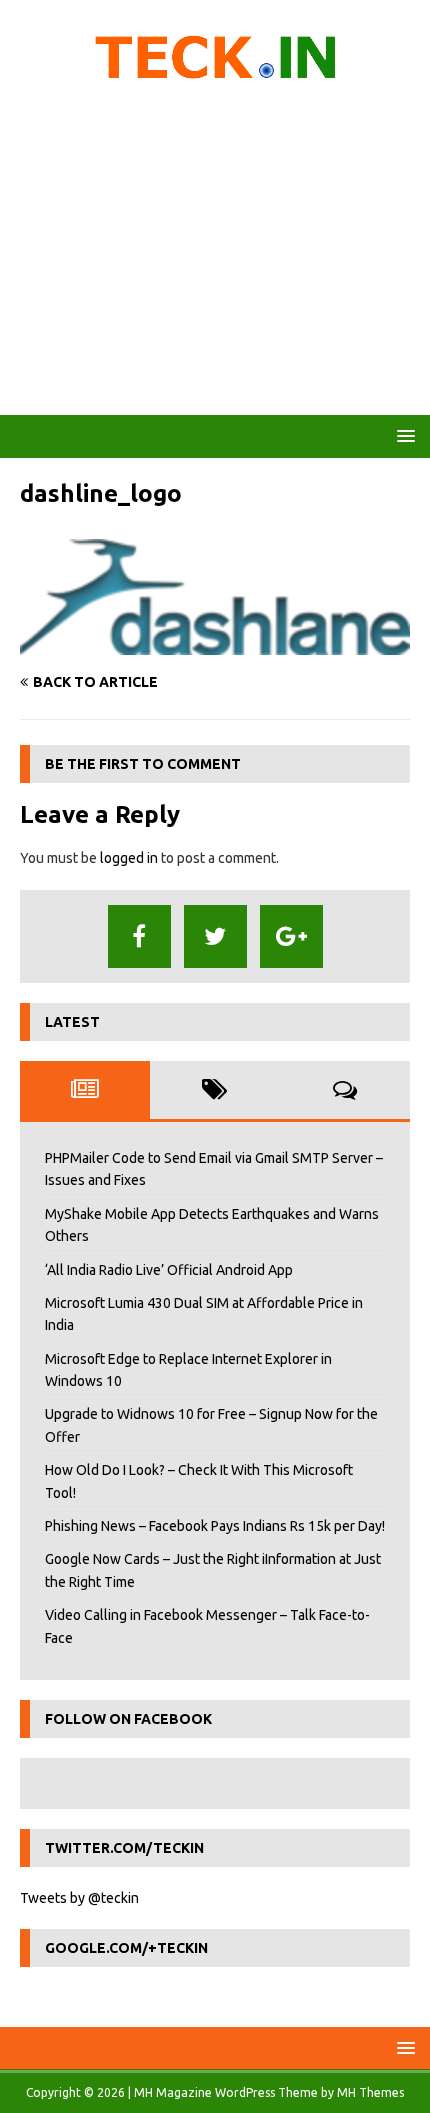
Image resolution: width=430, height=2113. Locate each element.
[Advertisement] (215, 255)
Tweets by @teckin (79, 1898)
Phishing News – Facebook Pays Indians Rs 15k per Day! (215, 1526)
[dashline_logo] (215, 644)
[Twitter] (215, 936)
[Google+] (291, 936)
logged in (129, 858)
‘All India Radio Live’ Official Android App (169, 1270)
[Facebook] (139, 936)
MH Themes (370, 2092)
